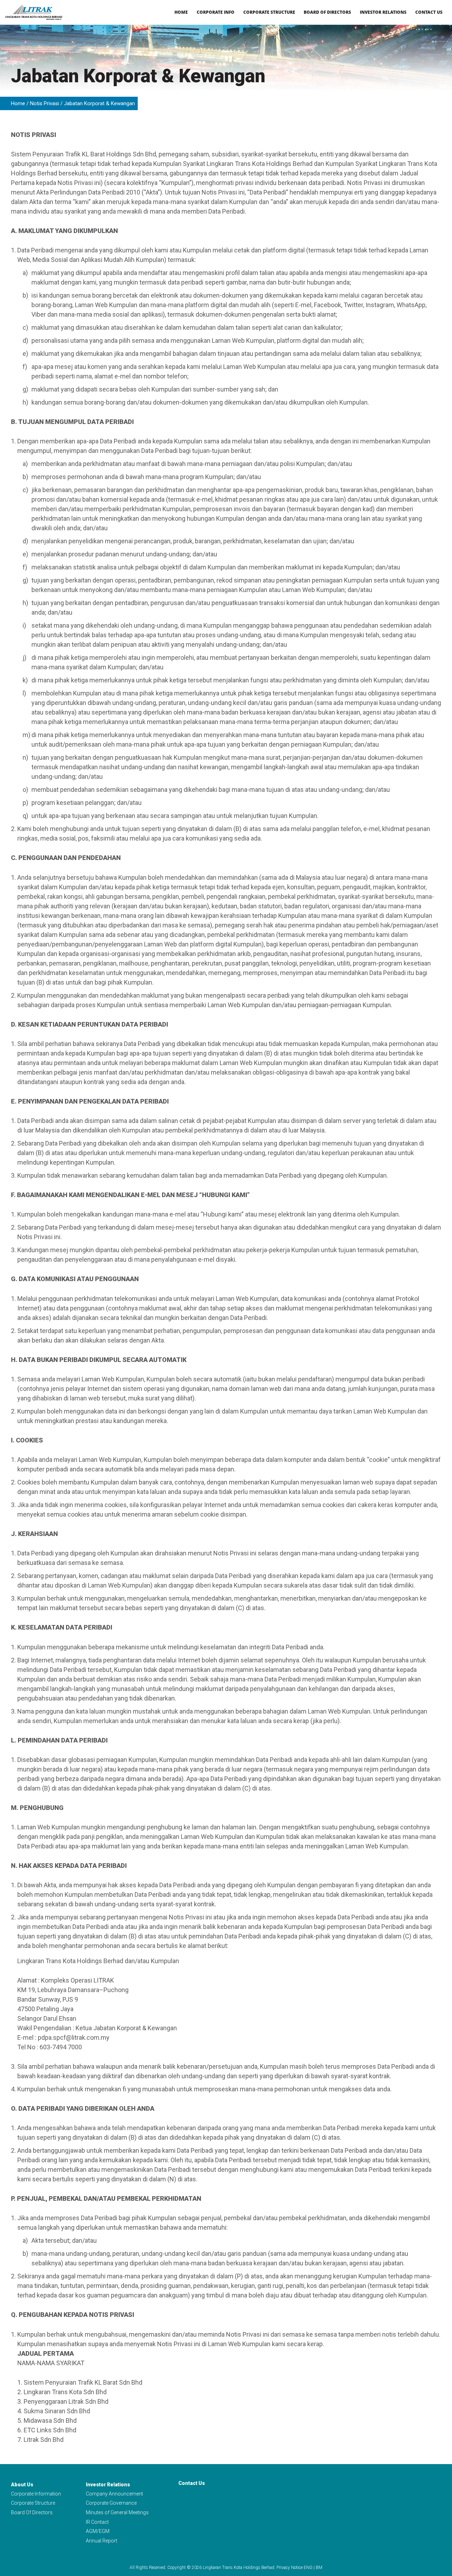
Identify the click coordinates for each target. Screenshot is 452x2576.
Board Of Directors (32, 2512)
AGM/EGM (98, 2531)
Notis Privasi (44, 103)
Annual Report (102, 2541)
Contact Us (429, 12)
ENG (308, 2568)
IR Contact (97, 2522)
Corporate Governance (111, 2503)
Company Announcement (114, 2494)
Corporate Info (216, 12)
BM (319, 2568)
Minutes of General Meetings (117, 2512)
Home (181, 12)
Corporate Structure (269, 12)
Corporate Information (36, 2494)
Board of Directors (327, 12)
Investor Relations (383, 12)
